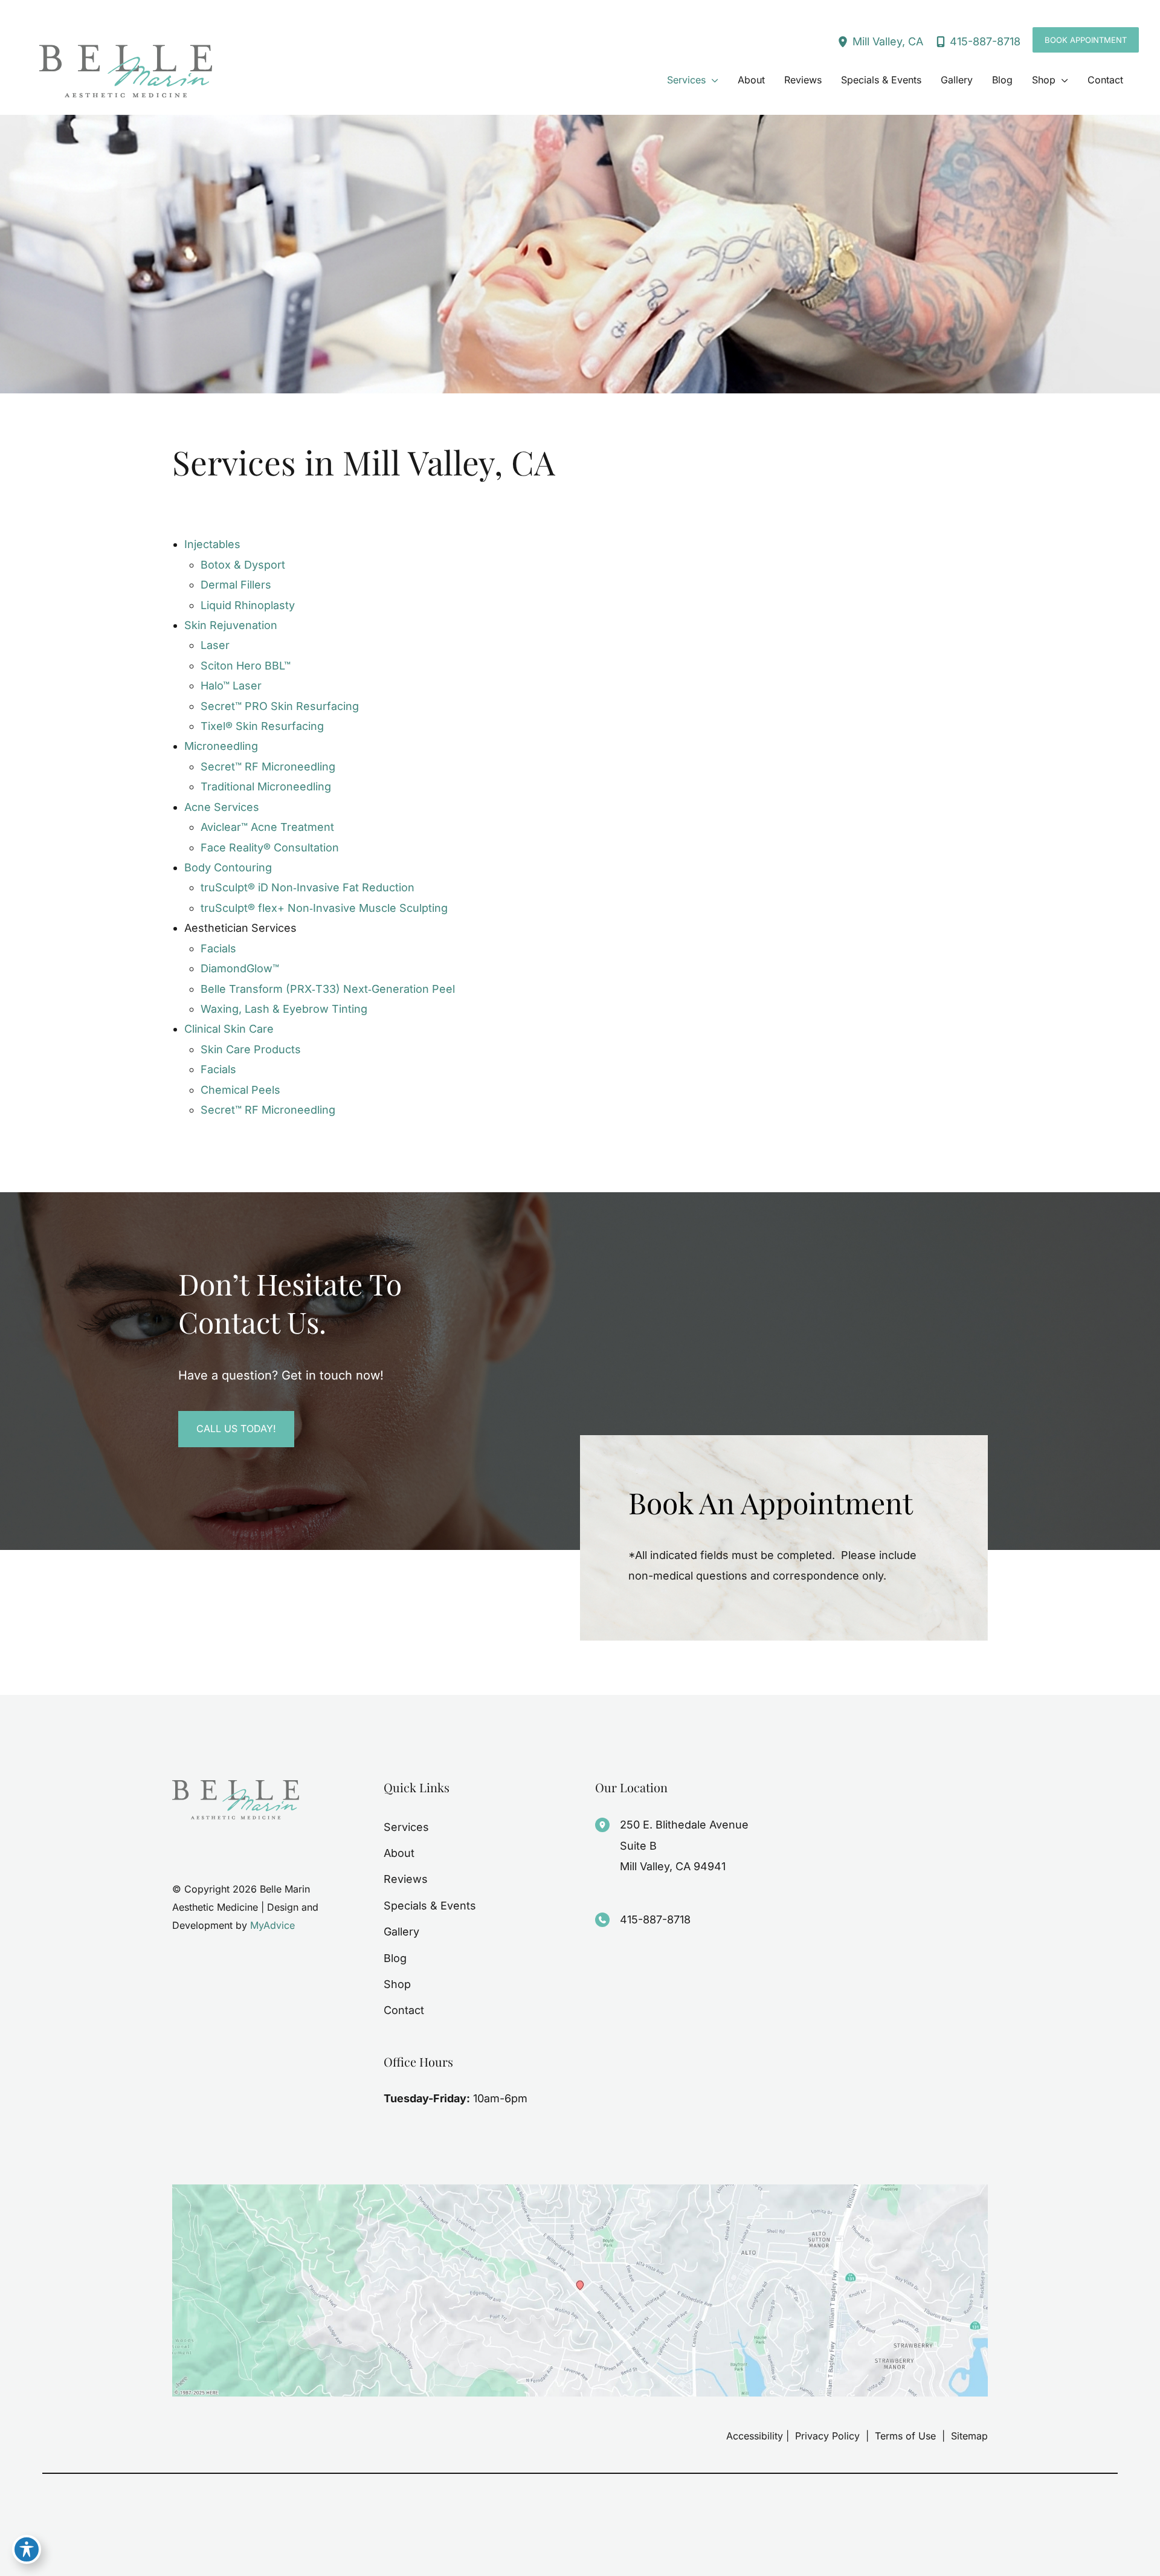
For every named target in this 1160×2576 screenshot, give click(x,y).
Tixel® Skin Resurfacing (262, 726)
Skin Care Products (251, 1049)
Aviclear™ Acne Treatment (267, 827)
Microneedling (221, 746)
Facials (218, 948)
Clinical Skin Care (229, 1029)
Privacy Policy (827, 2436)
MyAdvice (272, 1925)
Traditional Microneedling (266, 786)
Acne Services (222, 807)
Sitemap (968, 2436)
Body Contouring (228, 867)
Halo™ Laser (231, 686)
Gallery (401, 1932)
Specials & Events (430, 1906)
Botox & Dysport (243, 565)
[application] (712, 80)
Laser (215, 645)
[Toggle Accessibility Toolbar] (27, 2549)
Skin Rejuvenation (231, 625)
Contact (404, 2010)
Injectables (212, 544)
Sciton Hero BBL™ (246, 666)
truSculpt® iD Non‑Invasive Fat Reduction (308, 887)
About (399, 1853)
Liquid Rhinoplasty (248, 605)
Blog (395, 1958)
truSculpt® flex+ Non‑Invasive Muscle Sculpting (324, 908)
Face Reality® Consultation (270, 847)
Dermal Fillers (236, 585)
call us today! (236, 1428)
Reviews (406, 1879)
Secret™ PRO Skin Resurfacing (280, 706)
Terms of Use (905, 2436)
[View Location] (845, 41)
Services (406, 1827)
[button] (1086, 40)
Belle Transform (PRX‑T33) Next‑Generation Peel (328, 989)
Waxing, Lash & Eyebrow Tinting (284, 1009)
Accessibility (755, 2436)
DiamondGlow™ (240, 968)
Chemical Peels (240, 1090)
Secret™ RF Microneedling (268, 767)
